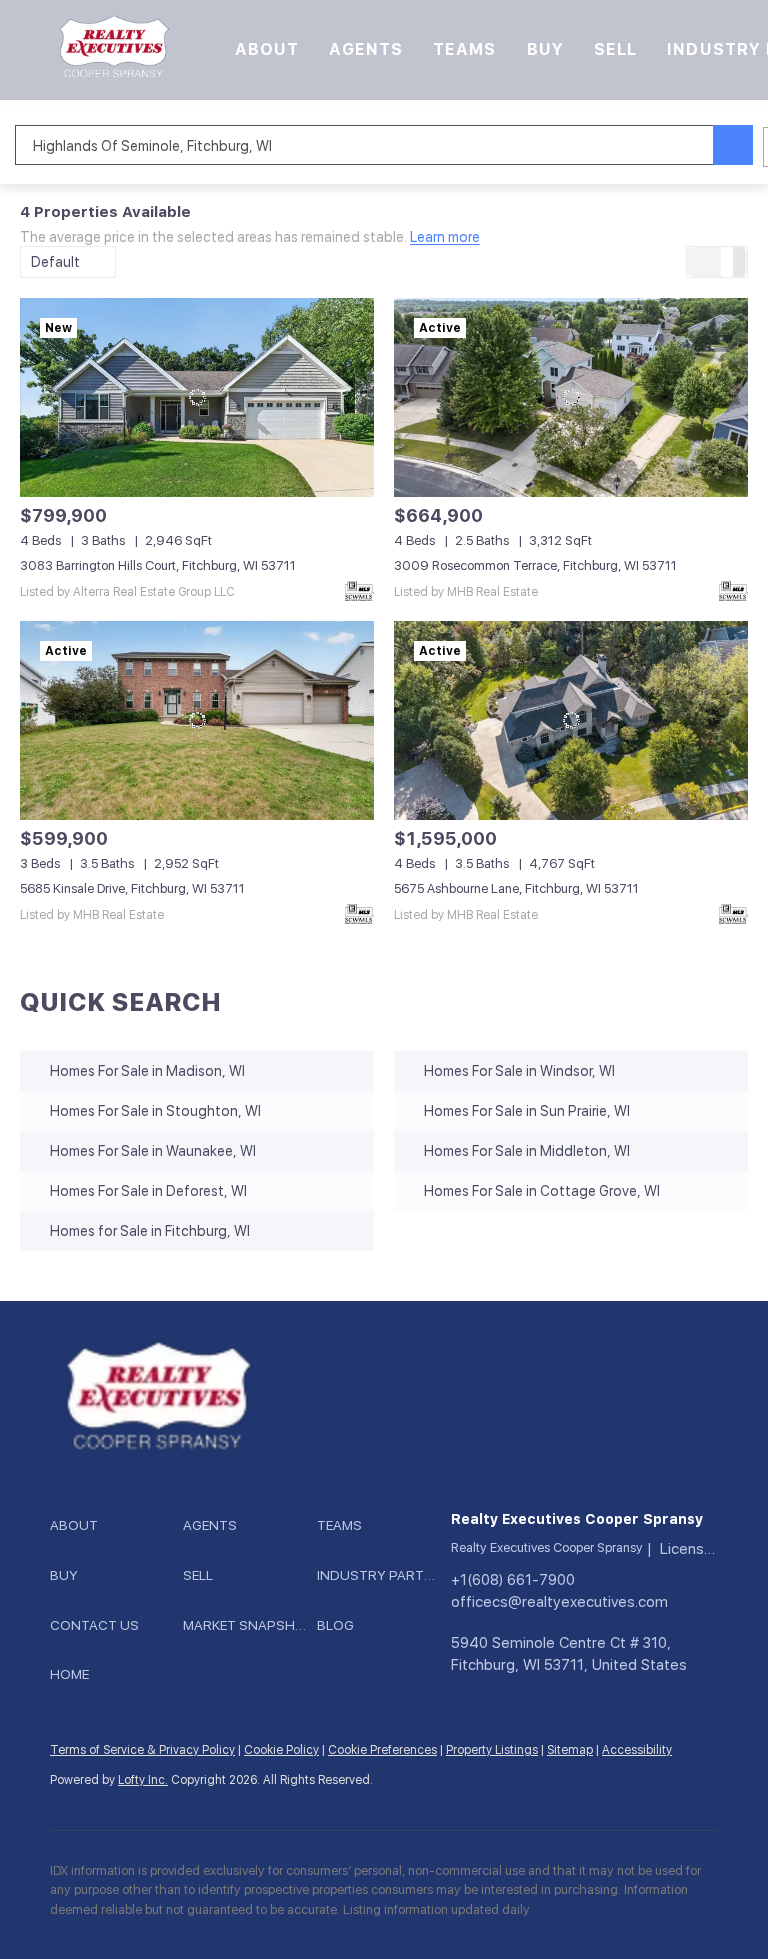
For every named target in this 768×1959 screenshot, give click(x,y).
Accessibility (637, 1750)
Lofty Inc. (143, 1780)
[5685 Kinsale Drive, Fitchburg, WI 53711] (197, 720)
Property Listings (492, 1750)
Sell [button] (615, 49)
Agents (366, 49)
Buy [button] (545, 49)
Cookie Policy (281, 1750)
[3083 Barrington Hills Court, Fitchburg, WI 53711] (197, 397)
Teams (465, 49)
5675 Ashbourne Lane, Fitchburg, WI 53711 (516, 888)
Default (55, 262)
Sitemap (570, 1750)
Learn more (445, 238)
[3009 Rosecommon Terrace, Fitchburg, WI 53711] (571, 397)
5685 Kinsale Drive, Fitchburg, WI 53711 (132, 888)
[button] (112, 50)
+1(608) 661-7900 (513, 1580)
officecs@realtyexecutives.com (559, 1602)
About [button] (267, 49)
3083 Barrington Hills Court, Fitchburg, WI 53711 (158, 565)
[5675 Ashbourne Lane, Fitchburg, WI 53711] (571, 720)
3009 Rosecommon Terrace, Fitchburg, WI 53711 (535, 565)
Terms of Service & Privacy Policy (142, 1750)
